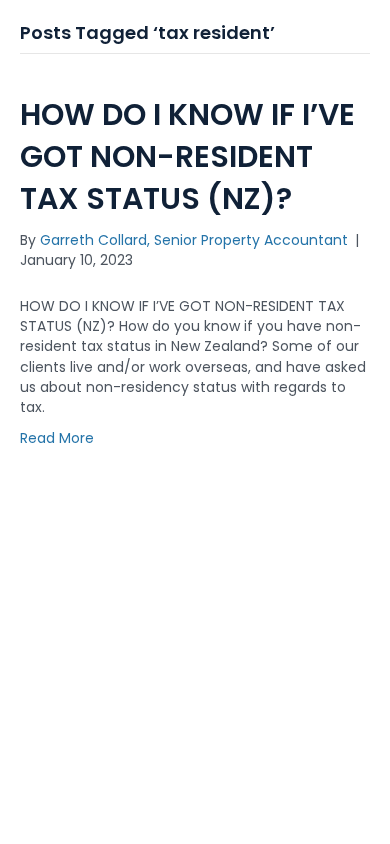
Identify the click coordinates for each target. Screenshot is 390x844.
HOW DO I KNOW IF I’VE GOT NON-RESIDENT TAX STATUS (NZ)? (187, 156)
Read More (57, 438)
